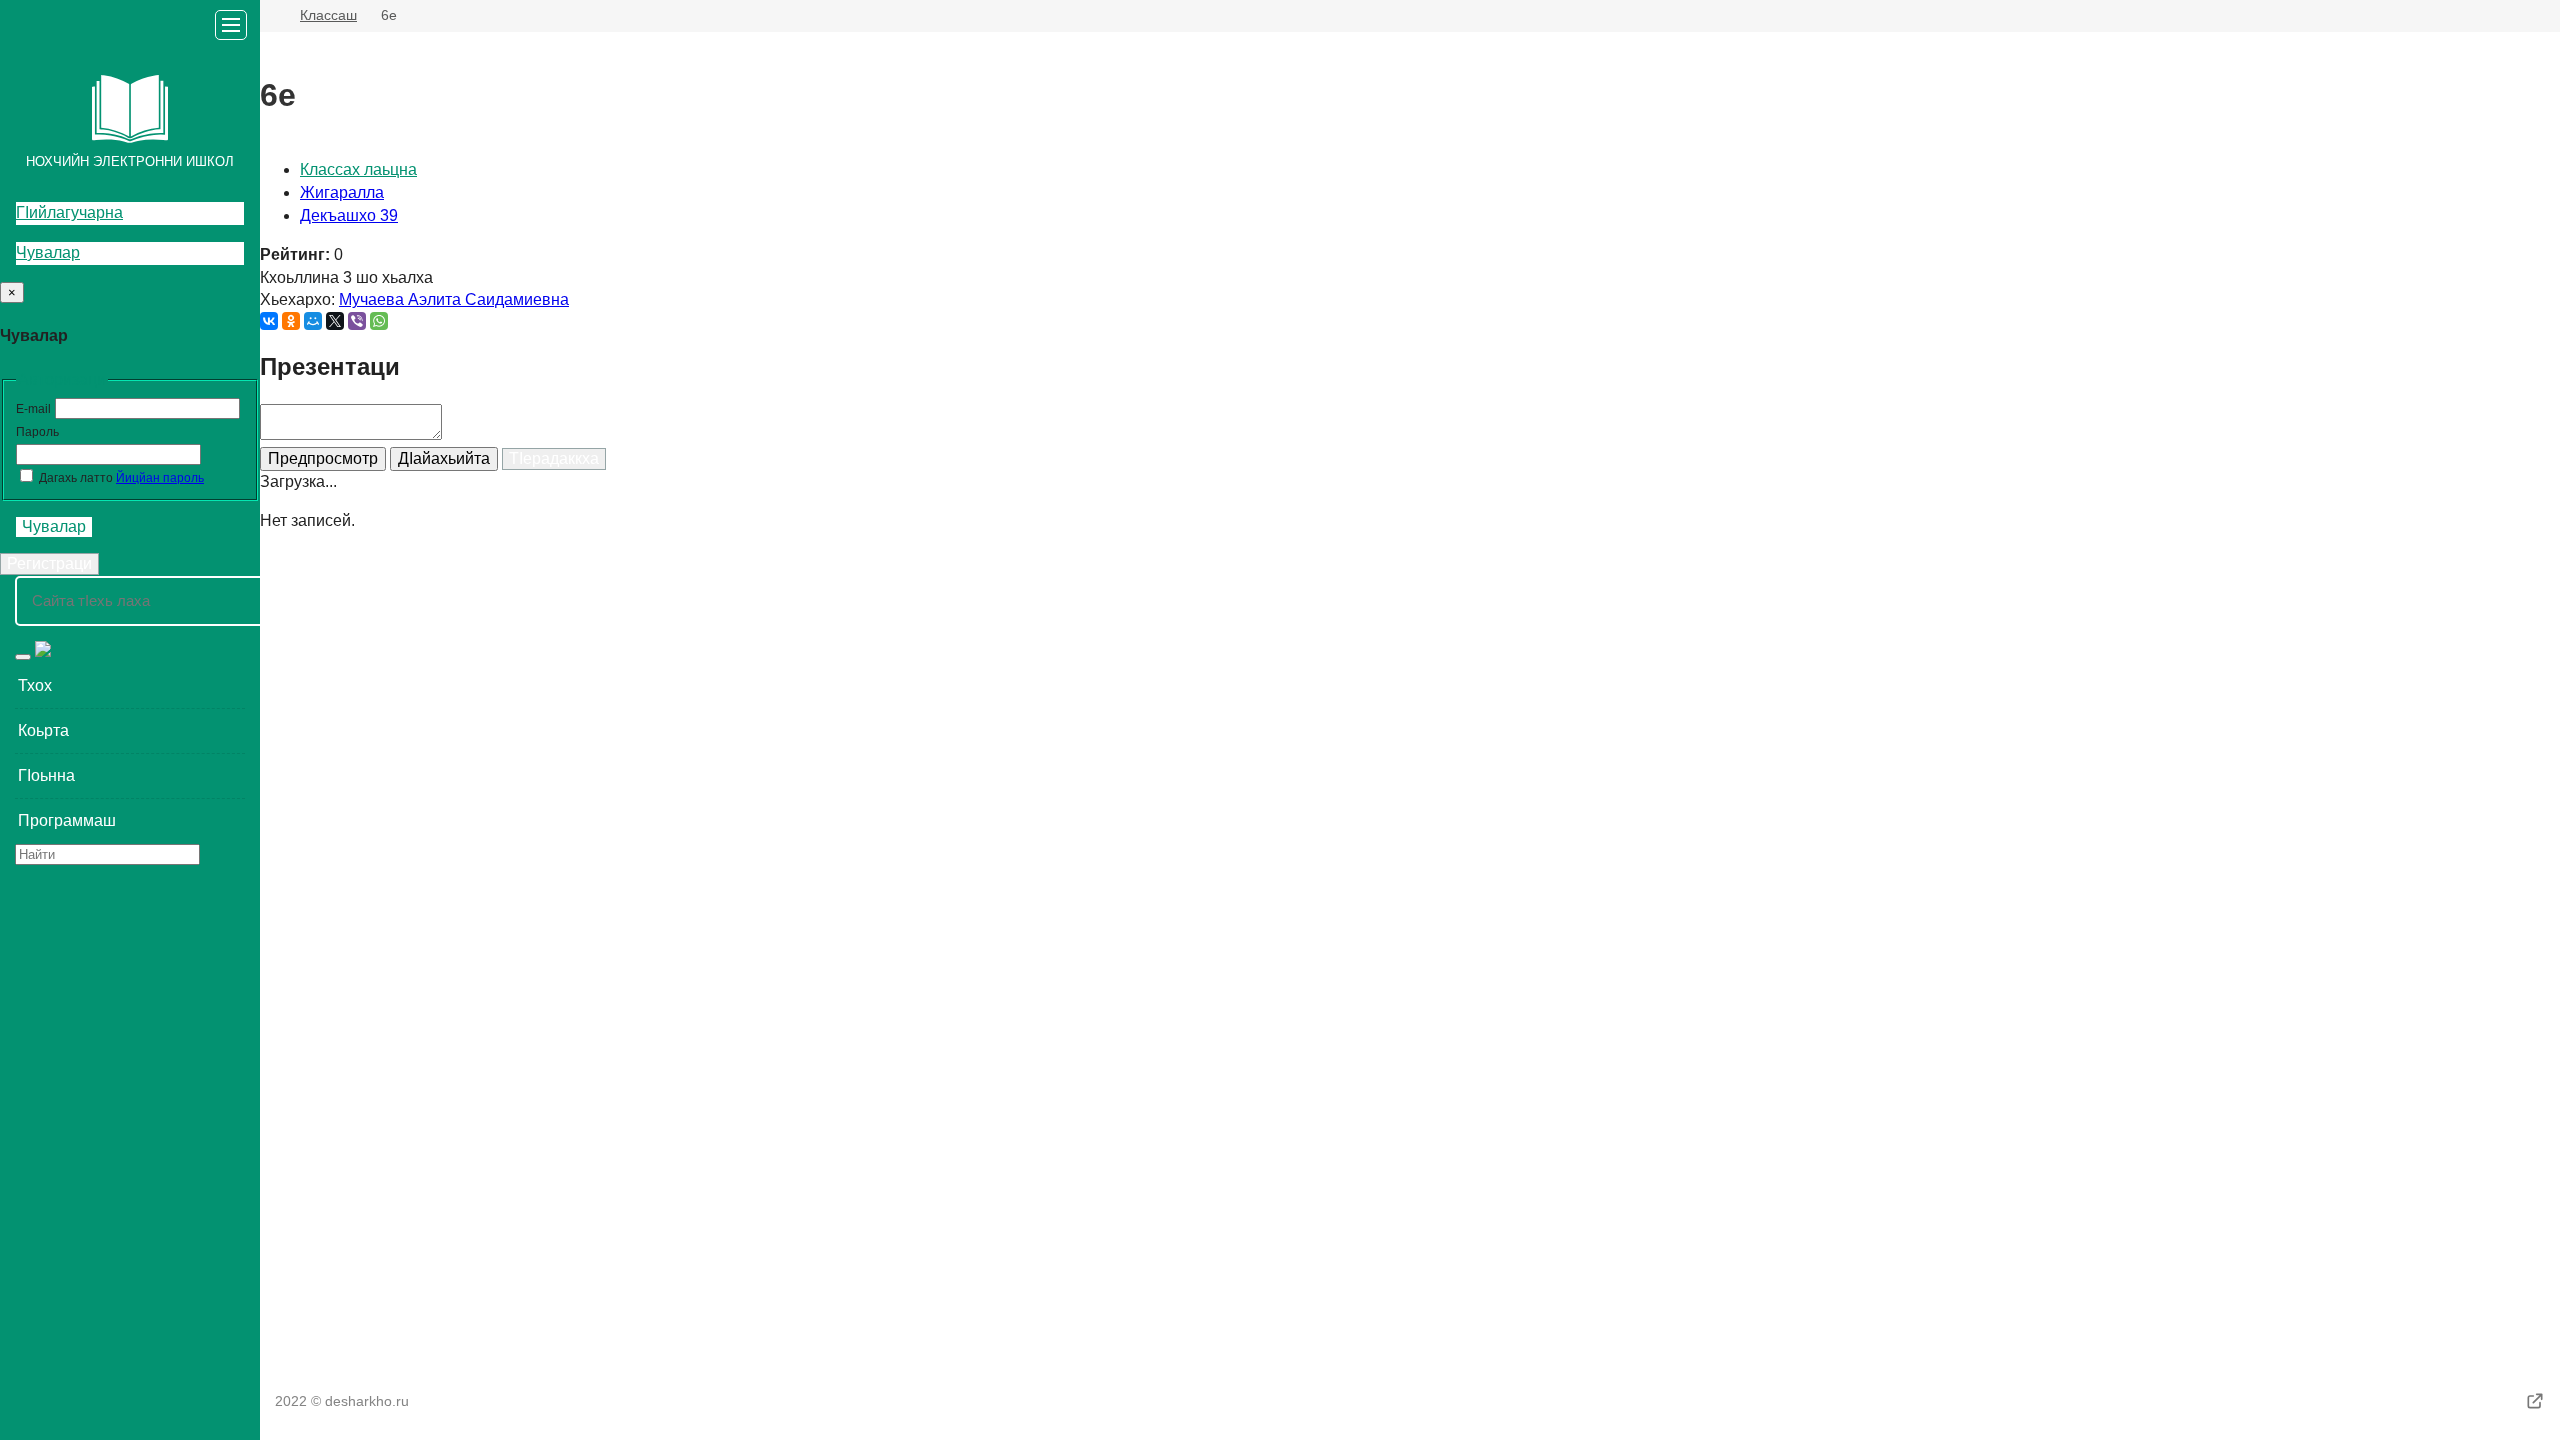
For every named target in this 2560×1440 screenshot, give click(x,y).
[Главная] (268, 16)
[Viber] (357, 321)
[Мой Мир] (313, 321)
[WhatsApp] (379, 321)
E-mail (33, 409)
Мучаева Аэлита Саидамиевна (454, 299)
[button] (130, 686)
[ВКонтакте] (269, 321)
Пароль (37, 432)
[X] (335, 321)
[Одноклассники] (291, 321)
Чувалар (48, 252)
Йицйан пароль (160, 478)
